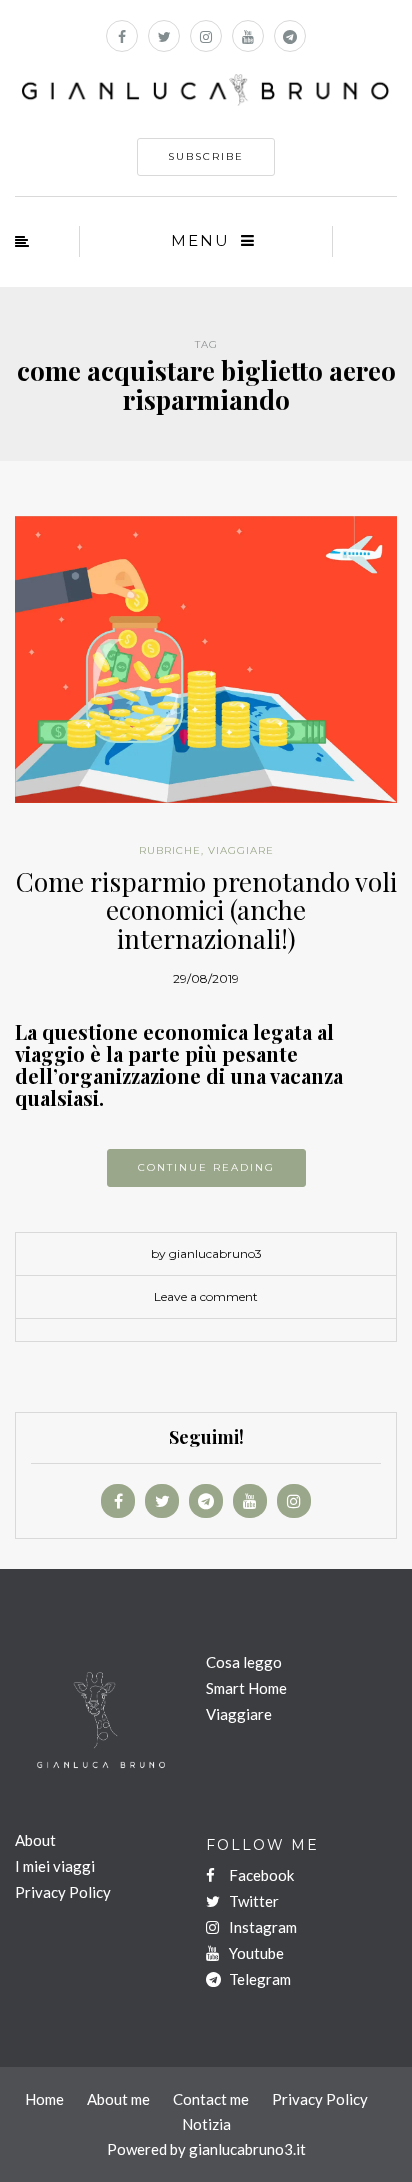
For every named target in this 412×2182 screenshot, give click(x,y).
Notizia (206, 2124)
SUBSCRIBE (206, 156)
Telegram (258, 1979)
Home (44, 2099)
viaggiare (241, 850)
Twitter (252, 1901)
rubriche (170, 850)
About (35, 1840)
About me (118, 2099)
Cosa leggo (244, 1662)
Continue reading (206, 1167)
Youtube (255, 1953)
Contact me (211, 2099)
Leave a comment (206, 1296)
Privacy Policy (63, 1892)
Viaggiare (239, 1714)
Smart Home (246, 1688)
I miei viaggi (55, 1866)
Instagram (261, 1927)
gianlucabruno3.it (247, 2149)
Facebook (260, 1875)
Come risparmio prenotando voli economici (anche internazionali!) (206, 910)
